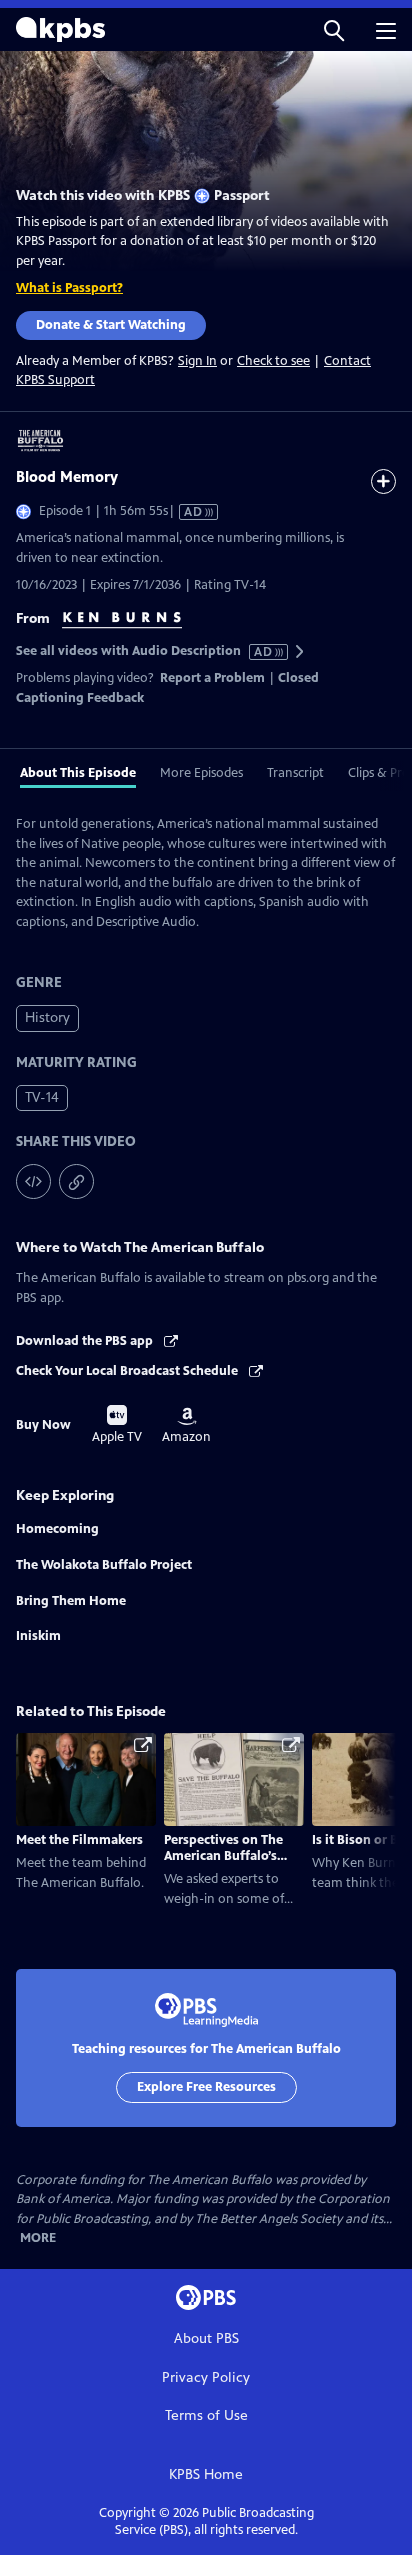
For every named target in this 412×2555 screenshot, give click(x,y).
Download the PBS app (86, 1341)
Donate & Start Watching (111, 325)
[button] (334, 29)
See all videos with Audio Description (145, 651)
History (47, 1017)
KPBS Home (206, 2474)
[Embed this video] (33, 1181)
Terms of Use (206, 2415)
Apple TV (117, 1425)
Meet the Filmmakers (79, 1840)
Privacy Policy (206, 2377)
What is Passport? (69, 288)
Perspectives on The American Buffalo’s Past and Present (223, 1856)
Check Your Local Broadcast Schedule (128, 1371)
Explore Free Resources (206, 2087)
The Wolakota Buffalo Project (104, 1565)
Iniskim (38, 1636)
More (38, 2238)
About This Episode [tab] (78, 773)
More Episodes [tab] (201, 773)
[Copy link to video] (76, 1181)
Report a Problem (212, 678)
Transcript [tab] (295, 773)
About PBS (206, 2338)
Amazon (186, 1426)
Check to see (273, 361)
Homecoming (57, 1529)
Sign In (197, 361)
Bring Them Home (71, 1601)
